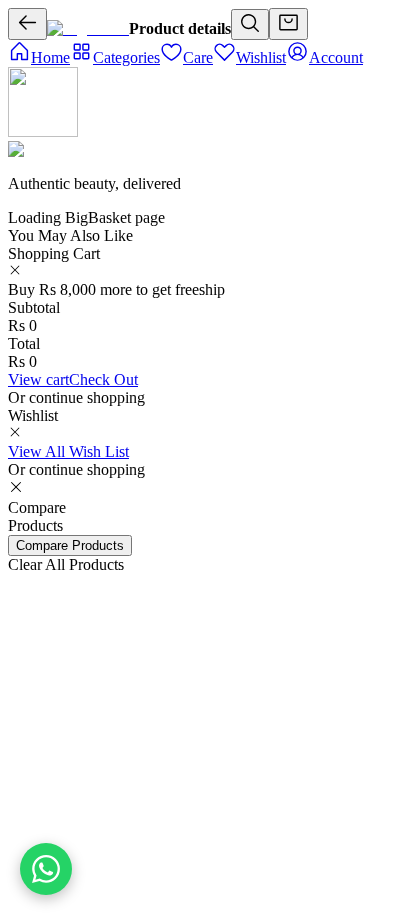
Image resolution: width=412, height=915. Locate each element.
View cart (38, 379)
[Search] (250, 24)
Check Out (103, 379)
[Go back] (27, 24)
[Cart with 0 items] (288, 24)
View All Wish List (68, 451)
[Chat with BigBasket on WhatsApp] (46, 869)
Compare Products (70, 545)
